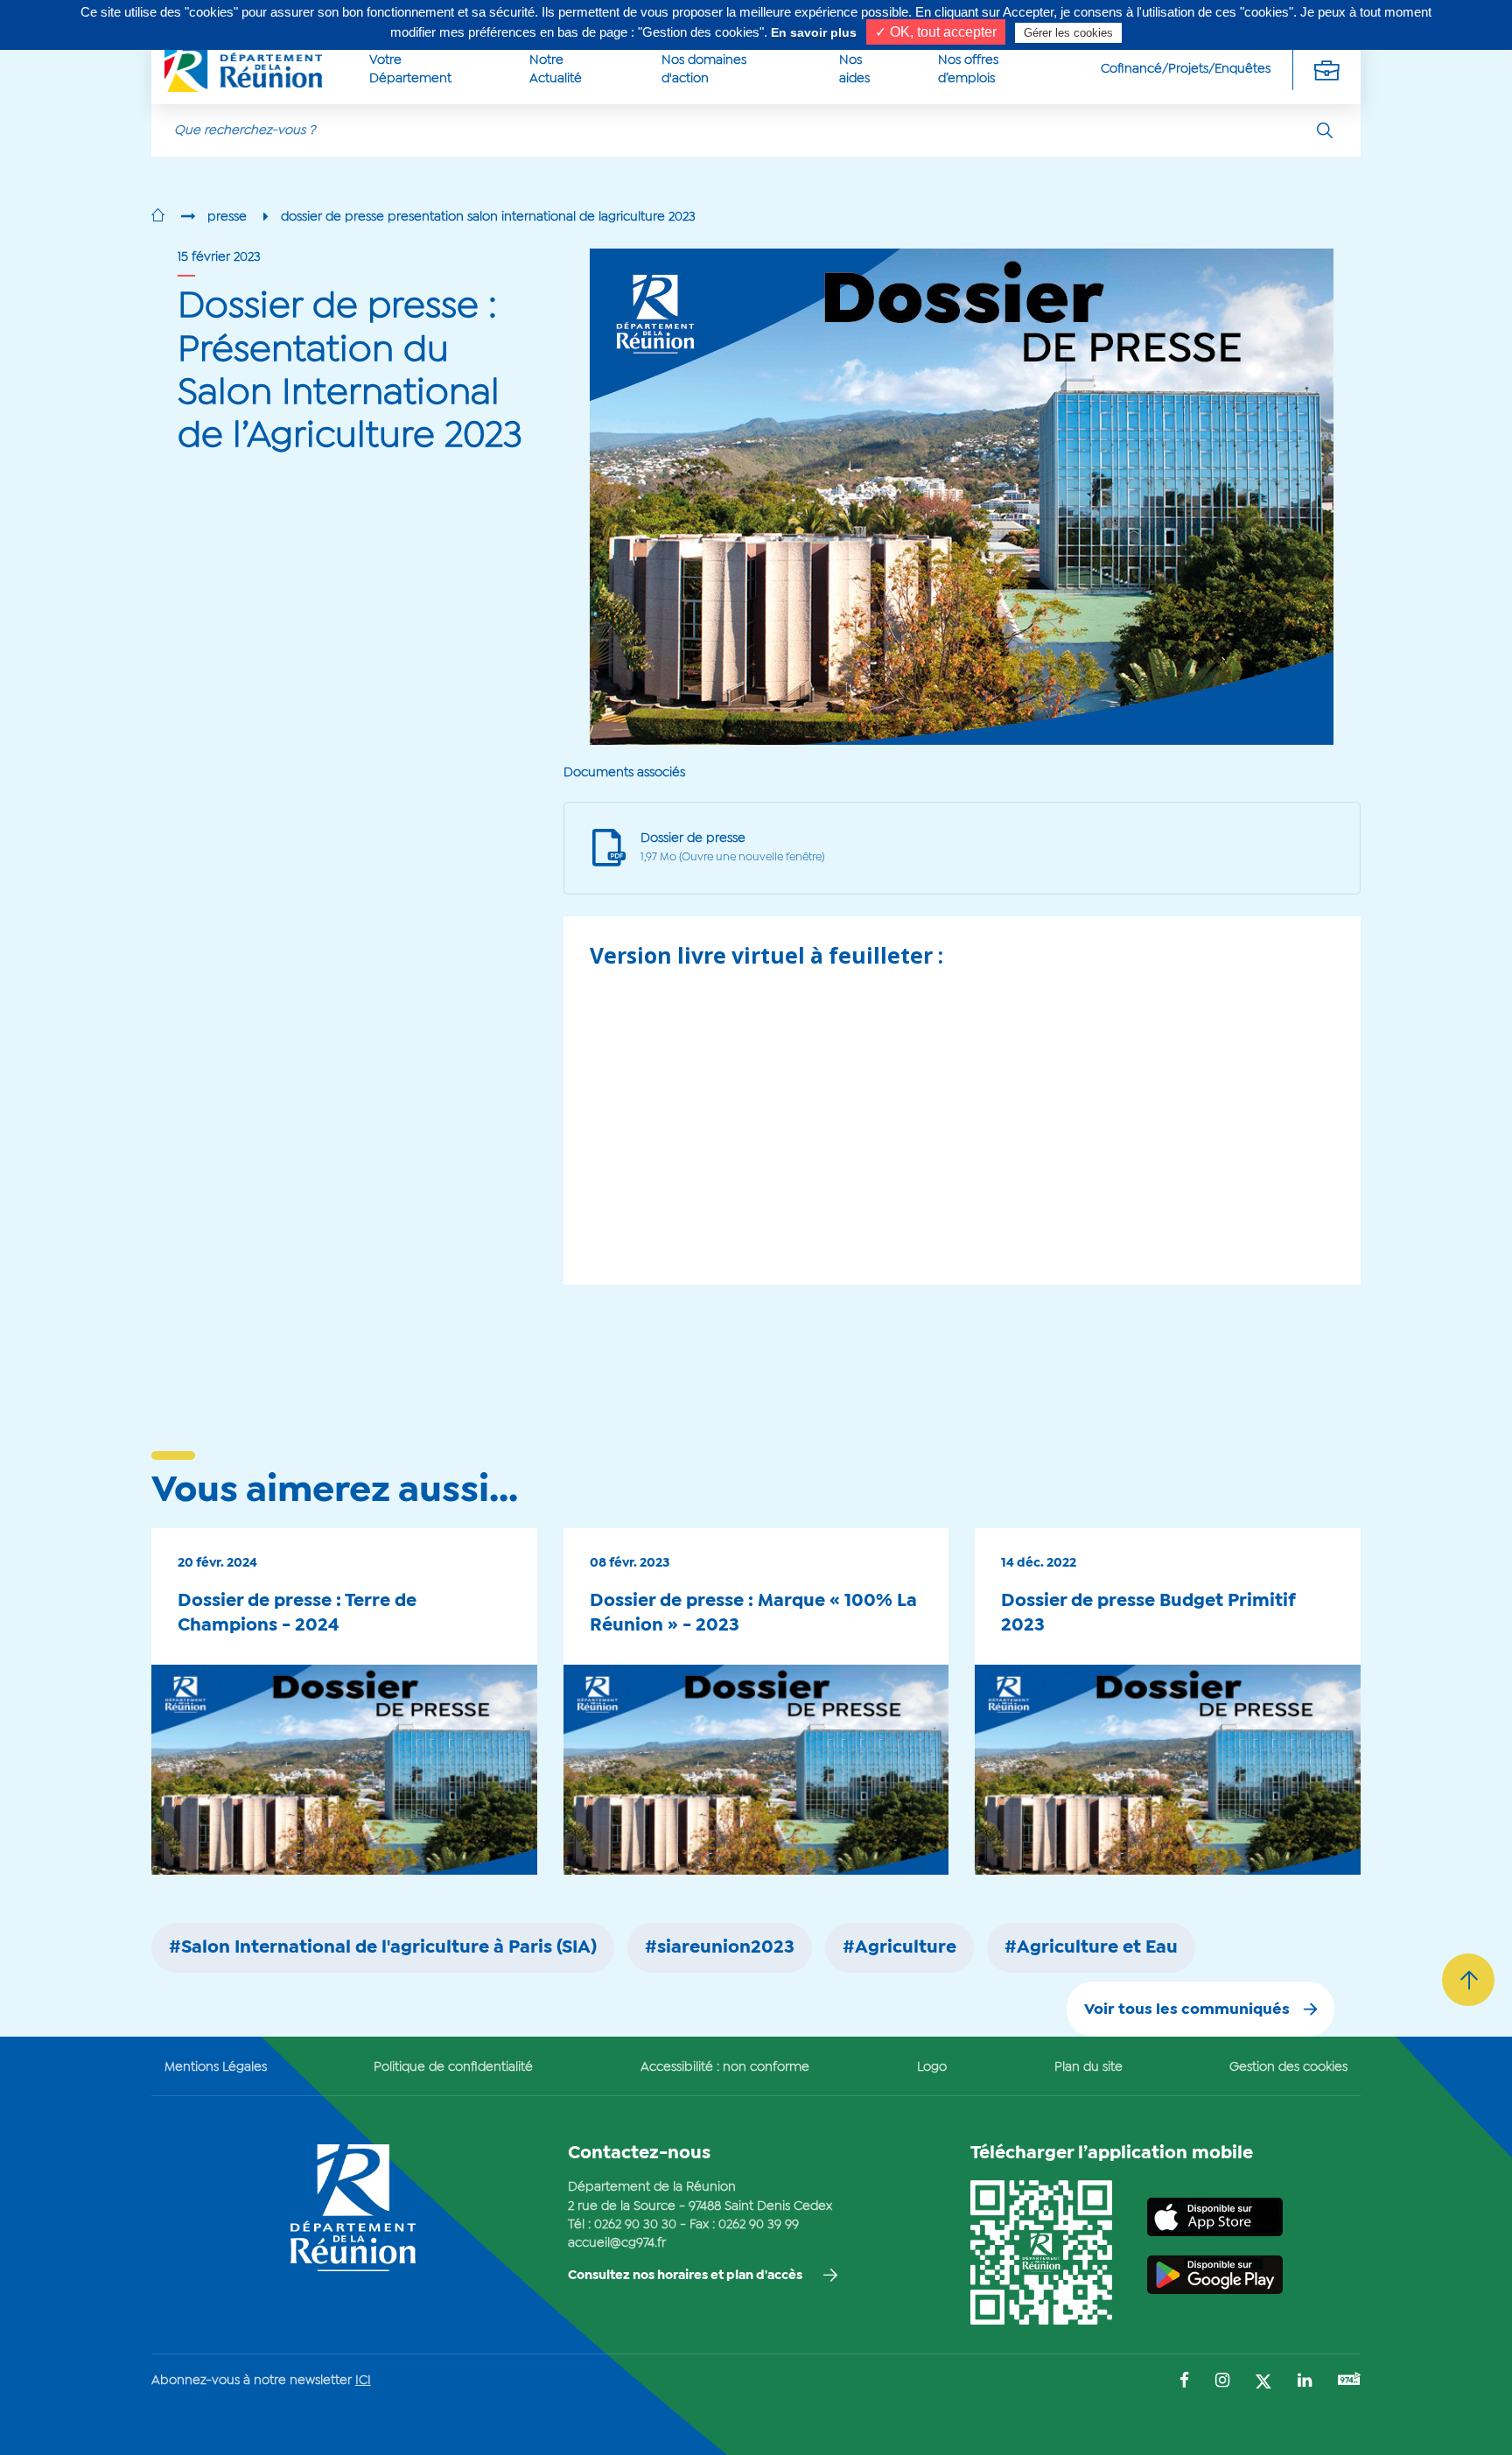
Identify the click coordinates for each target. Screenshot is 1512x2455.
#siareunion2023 (720, 1948)
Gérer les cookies (1068, 33)
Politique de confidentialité (453, 2067)
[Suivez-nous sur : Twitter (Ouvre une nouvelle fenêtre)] (1263, 2383)
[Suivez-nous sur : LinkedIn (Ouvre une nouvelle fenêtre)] (1305, 2382)
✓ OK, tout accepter (936, 32)
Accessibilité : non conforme (725, 2067)
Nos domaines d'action (704, 70)
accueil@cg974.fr (617, 2243)
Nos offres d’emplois (968, 70)
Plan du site (1088, 2067)
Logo (932, 2067)
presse (227, 217)
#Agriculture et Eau (1091, 1948)
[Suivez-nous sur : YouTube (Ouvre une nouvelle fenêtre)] (1349, 2381)
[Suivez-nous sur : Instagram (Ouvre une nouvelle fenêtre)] (1222, 2382)
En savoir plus (814, 32)
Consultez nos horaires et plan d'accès (685, 2276)
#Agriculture (899, 1948)
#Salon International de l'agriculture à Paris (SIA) (383, 1948)
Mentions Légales (216, 2067)
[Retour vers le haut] (1468, 1980)
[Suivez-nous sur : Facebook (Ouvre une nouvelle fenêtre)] (1184, 2382)
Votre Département (410, 70)
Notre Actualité (556, 70)
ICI (363, 2381)
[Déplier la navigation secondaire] (1326, 70)
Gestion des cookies (1288, 2067)
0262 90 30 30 (635, 2225)
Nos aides (854, 70)
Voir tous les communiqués (1187, 2010)
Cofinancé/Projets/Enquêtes (1186, 69)
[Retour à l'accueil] (158, 217)
